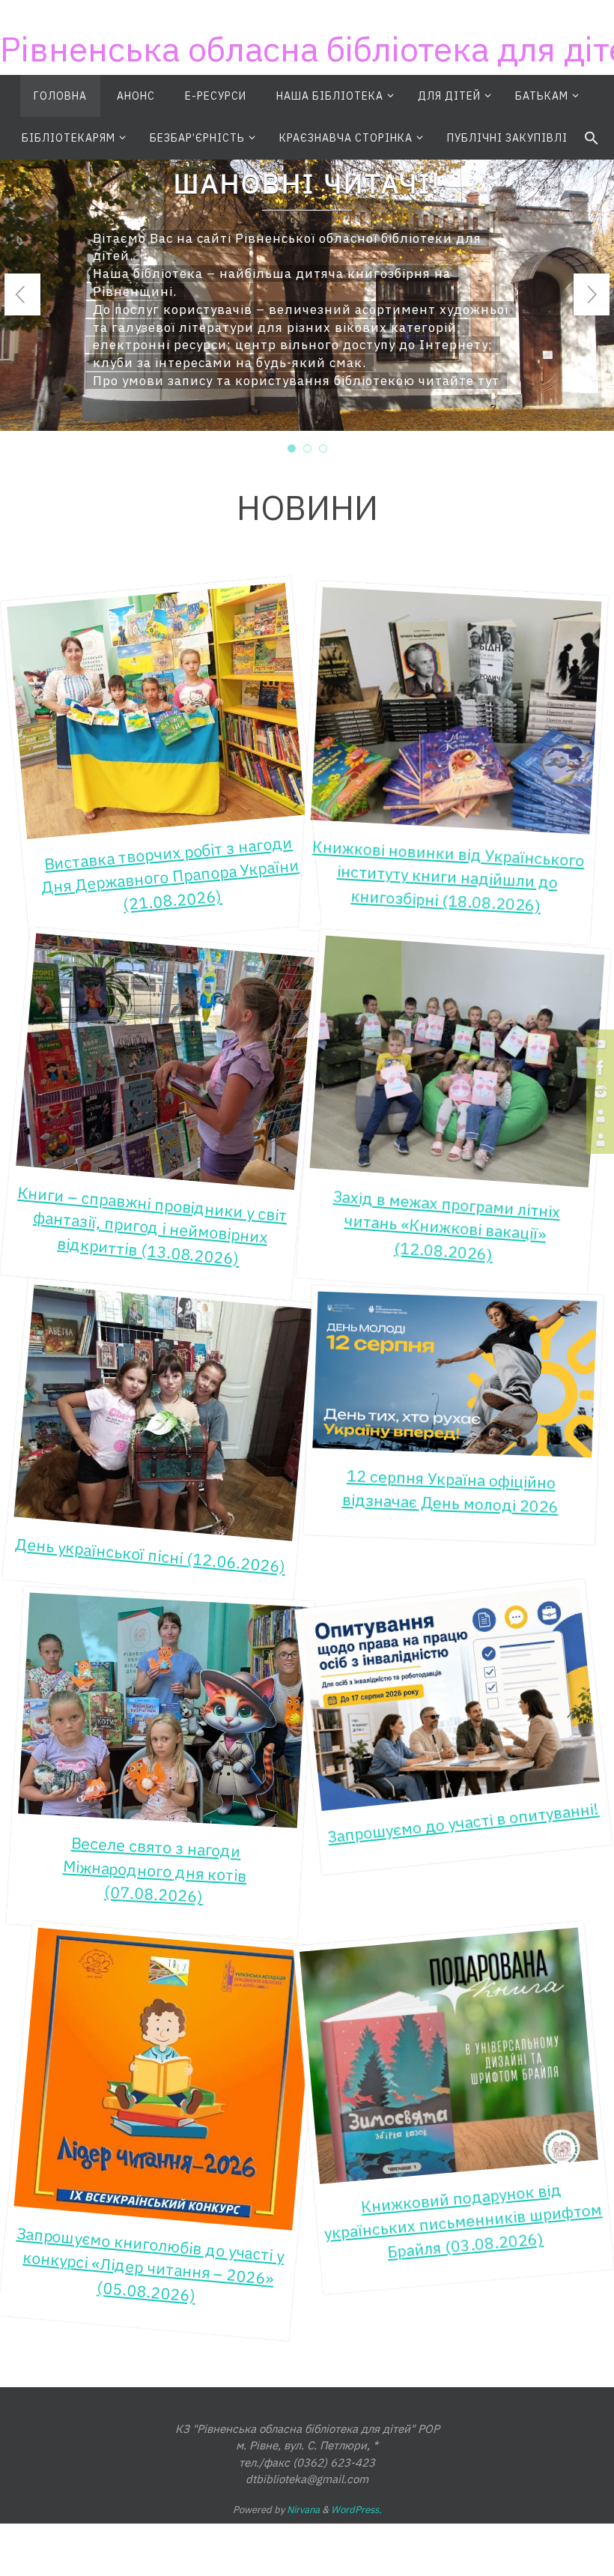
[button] (592, 139)
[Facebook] (598, 1068)
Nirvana (303, 2510)
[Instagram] (598, 1092)
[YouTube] (598, 1044)
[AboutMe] (598, 1116)
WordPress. (356, 2510)
